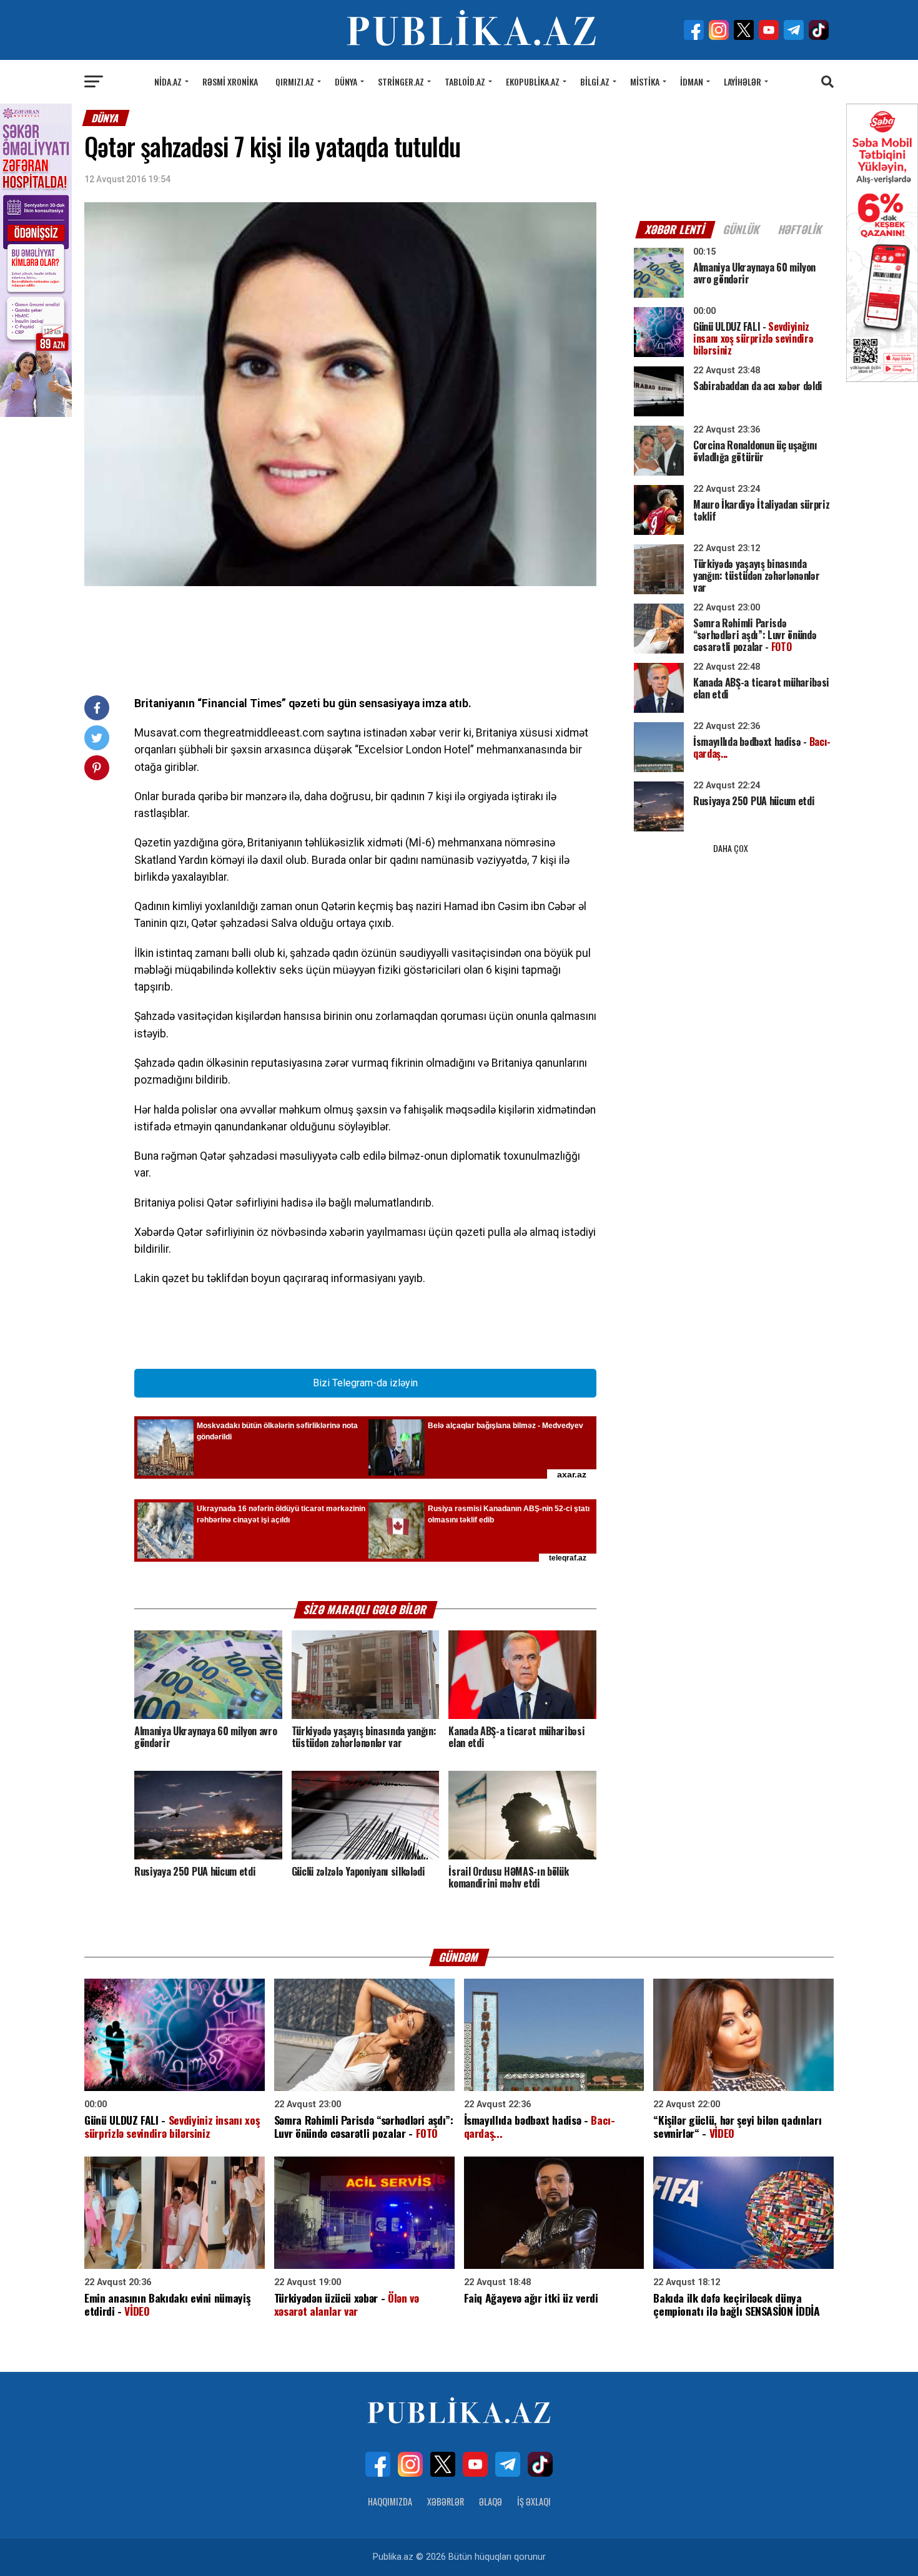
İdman (692, 81)
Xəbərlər (446, 2501)
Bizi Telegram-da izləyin (365, 1383)
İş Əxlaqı (534, 2501)
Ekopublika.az (533, 81)
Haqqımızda (390, 2501)
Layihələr (743, 81)
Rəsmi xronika (230, 81)
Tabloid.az (465, 81)
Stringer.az (401, 81)
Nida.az (168, 81)
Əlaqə (491, 2501)
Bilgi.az (595, 81)
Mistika (645, 81)
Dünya (346, 81)
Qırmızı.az (295, 81)
